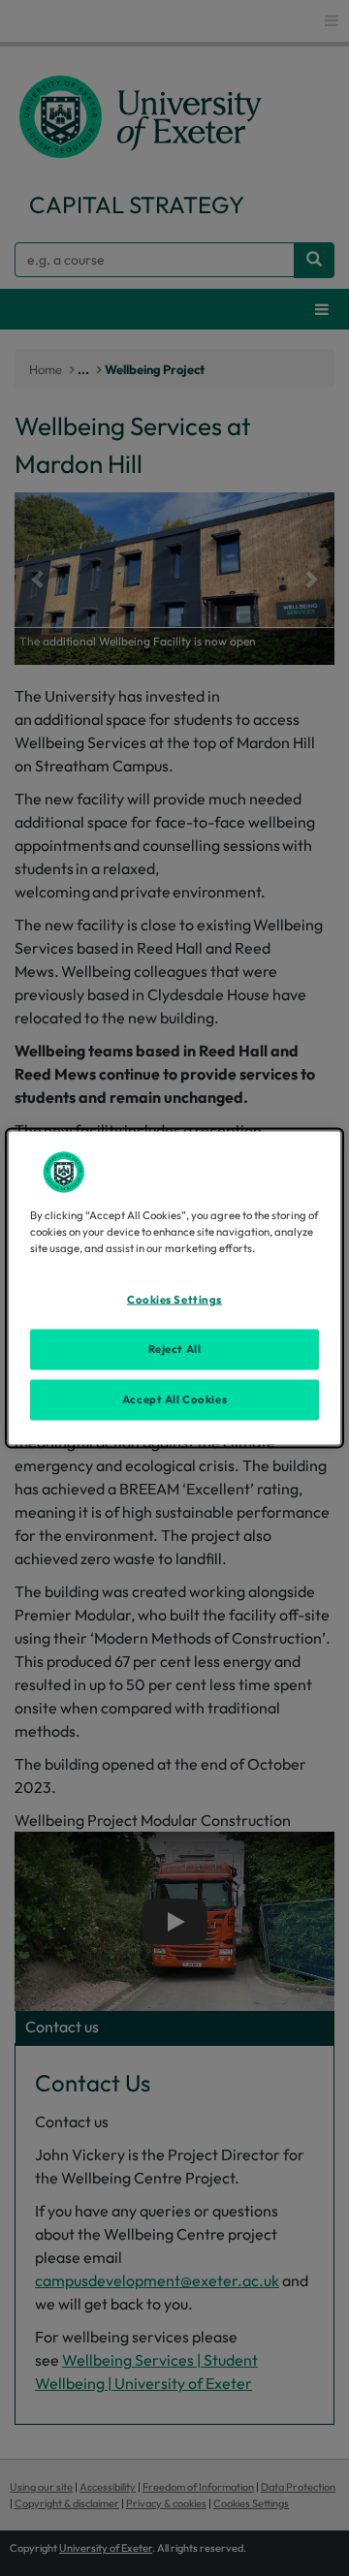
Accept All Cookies (174, 1399)
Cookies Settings (174, 1300)
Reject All (175, 1349)
